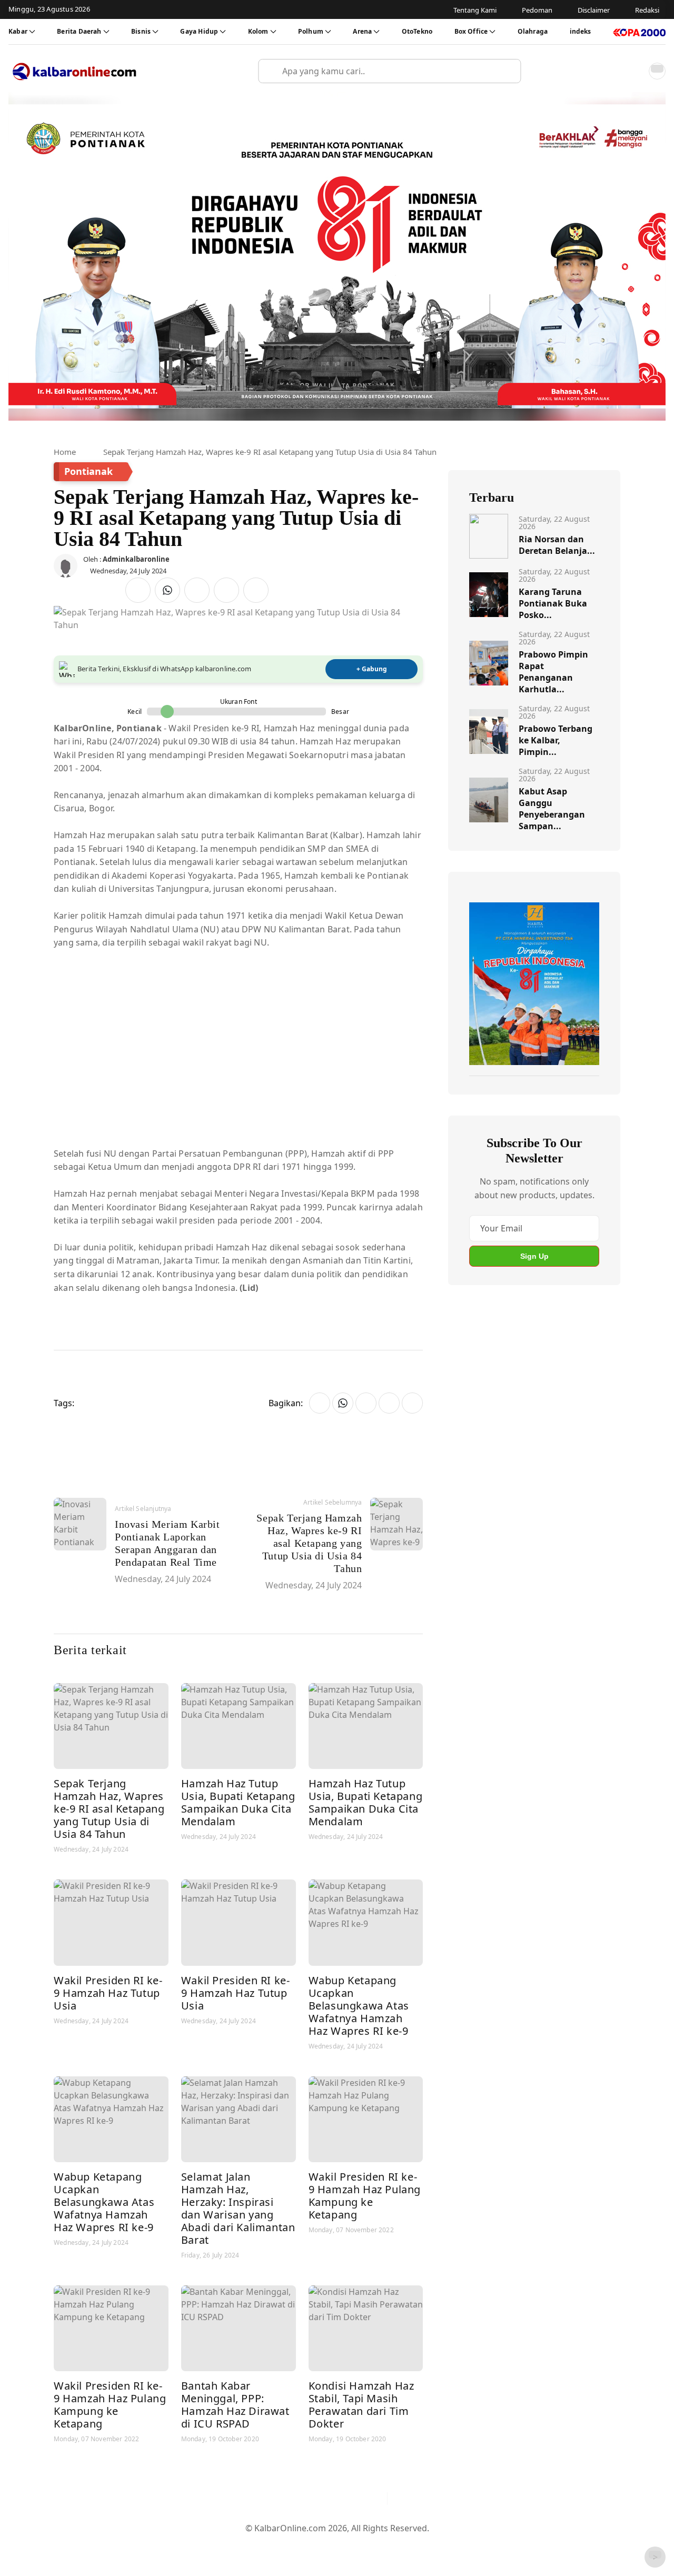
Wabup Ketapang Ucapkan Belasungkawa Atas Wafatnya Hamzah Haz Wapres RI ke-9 (359, 2006)
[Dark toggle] (657, 71)
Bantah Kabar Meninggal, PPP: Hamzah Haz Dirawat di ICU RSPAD (235, 2405)
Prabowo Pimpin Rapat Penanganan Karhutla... (553, 672)
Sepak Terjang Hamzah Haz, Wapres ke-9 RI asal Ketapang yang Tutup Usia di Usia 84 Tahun (109, 1809)
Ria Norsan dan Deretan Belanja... (557, 545)
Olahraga (533, 31)
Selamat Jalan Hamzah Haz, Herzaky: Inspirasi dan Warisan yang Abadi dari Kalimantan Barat (238, 2208)
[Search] (509, 71)
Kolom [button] (258, 31)
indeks (581, 31)
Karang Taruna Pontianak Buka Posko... (553, 603)
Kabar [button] (18, 31)
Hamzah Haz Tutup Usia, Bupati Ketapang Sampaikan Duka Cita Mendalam (238, 1802)
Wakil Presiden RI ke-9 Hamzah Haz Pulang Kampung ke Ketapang (365, 2196)
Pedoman (286, 2545)
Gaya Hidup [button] (199, 31)
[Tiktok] (374, 2499)
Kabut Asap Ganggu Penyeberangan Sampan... (552, 809)
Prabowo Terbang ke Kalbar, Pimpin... (556, 740)
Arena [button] (362, 31)
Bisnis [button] (141, 31)
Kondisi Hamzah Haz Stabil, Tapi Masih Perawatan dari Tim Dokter (361, 2405)
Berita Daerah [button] (79, 31)
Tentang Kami (231, 2545)
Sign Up (534, 1256)
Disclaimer (334, 2545)
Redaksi (379, 2545)
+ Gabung (372, 669)
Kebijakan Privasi (437, 2545)
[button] (634, 71)
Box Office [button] (471, 31)
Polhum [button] (311, 31)
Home (65, 452)
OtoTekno (417, 31)
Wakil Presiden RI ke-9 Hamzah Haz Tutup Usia (108, 1993)
